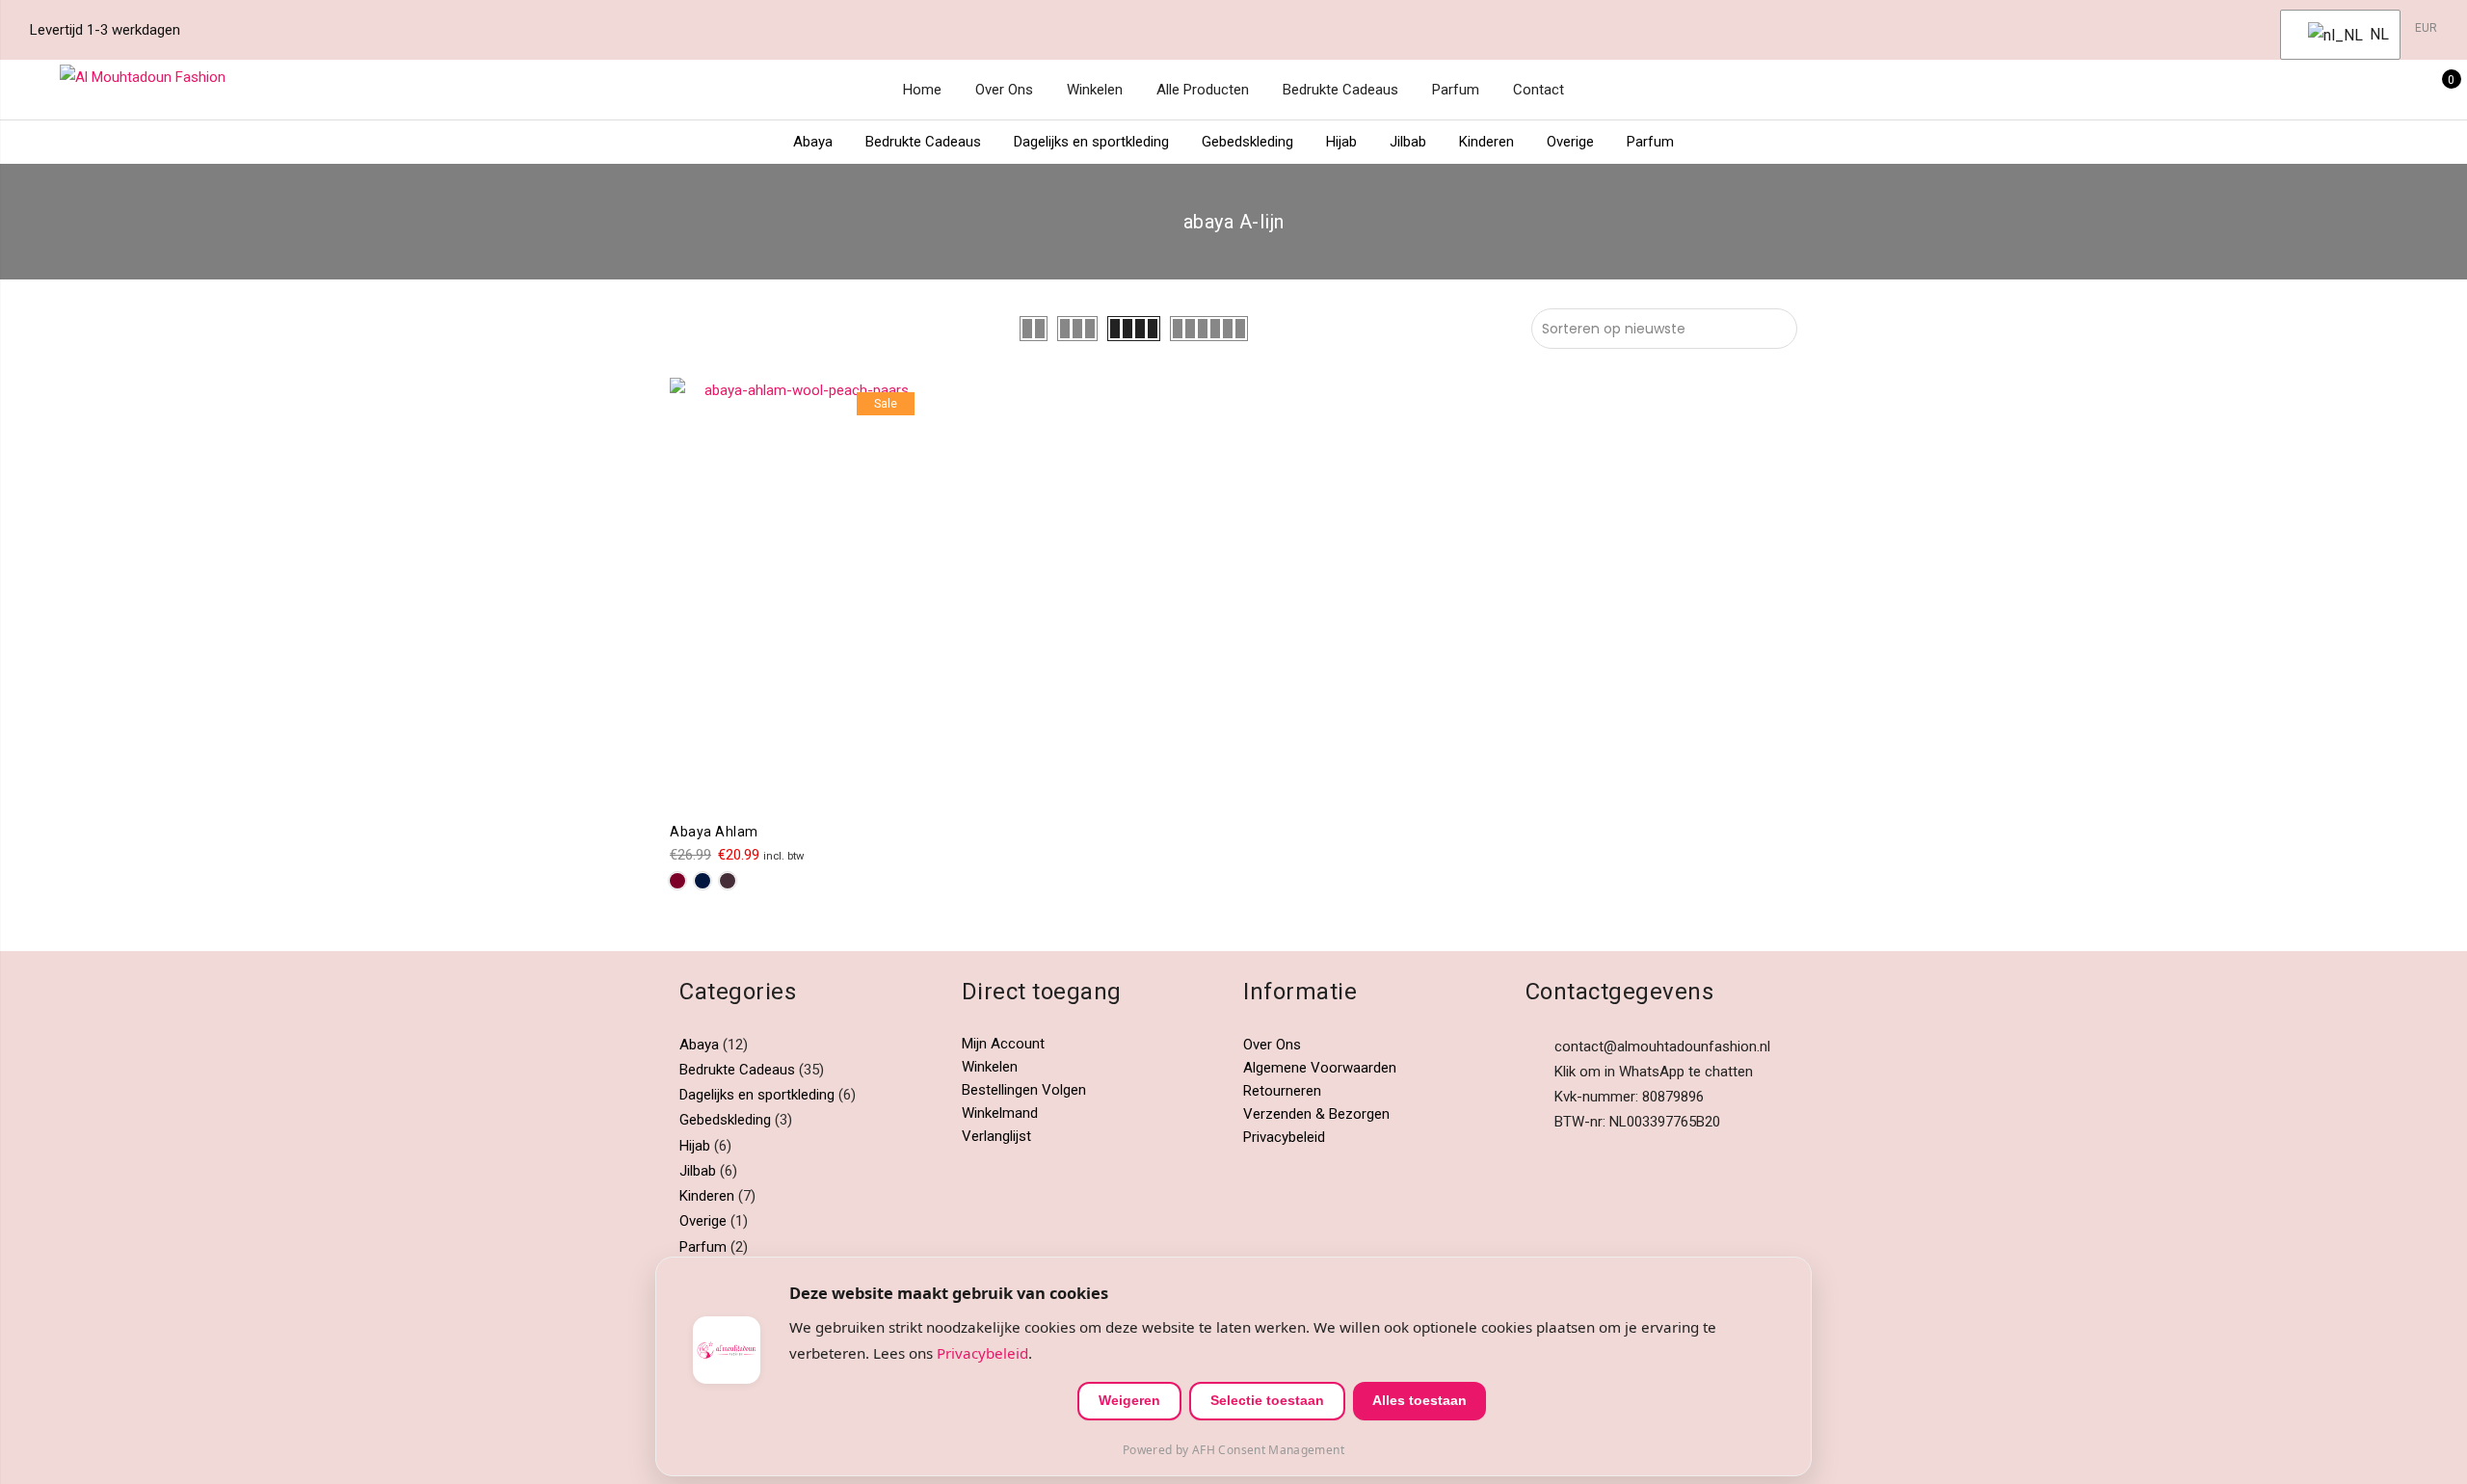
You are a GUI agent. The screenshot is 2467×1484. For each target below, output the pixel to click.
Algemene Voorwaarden (1320, 1068)
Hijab (1341, 142)
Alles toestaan (1419, 1400)
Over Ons (1004, 90)
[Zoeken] (2348, 90)
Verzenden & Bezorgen (1316, 1114)
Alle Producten (1203, 90)
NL (2373, 34)
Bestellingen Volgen (1024, 1090)
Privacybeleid (1284, 1137)
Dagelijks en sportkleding (1091, 142)
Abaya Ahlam (714, 832)
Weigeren (1129, 1400)
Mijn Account (1003, 1044)
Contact (1539, 90)
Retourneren (1282, 1091)
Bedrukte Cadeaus (1340, 90)
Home (922, 90)
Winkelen (1095, 90)
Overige (1570, 142)
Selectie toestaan (1267, 1400)
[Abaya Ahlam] (799, 593)
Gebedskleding (1247, 142)
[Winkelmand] (2438, 90)
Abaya (813, 142)
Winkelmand (1000, 1113)
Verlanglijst (996, 1136)
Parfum (1456, 90)
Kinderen (1486, 142)
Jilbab (1408, 142)
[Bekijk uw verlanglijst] (2408, 90)
